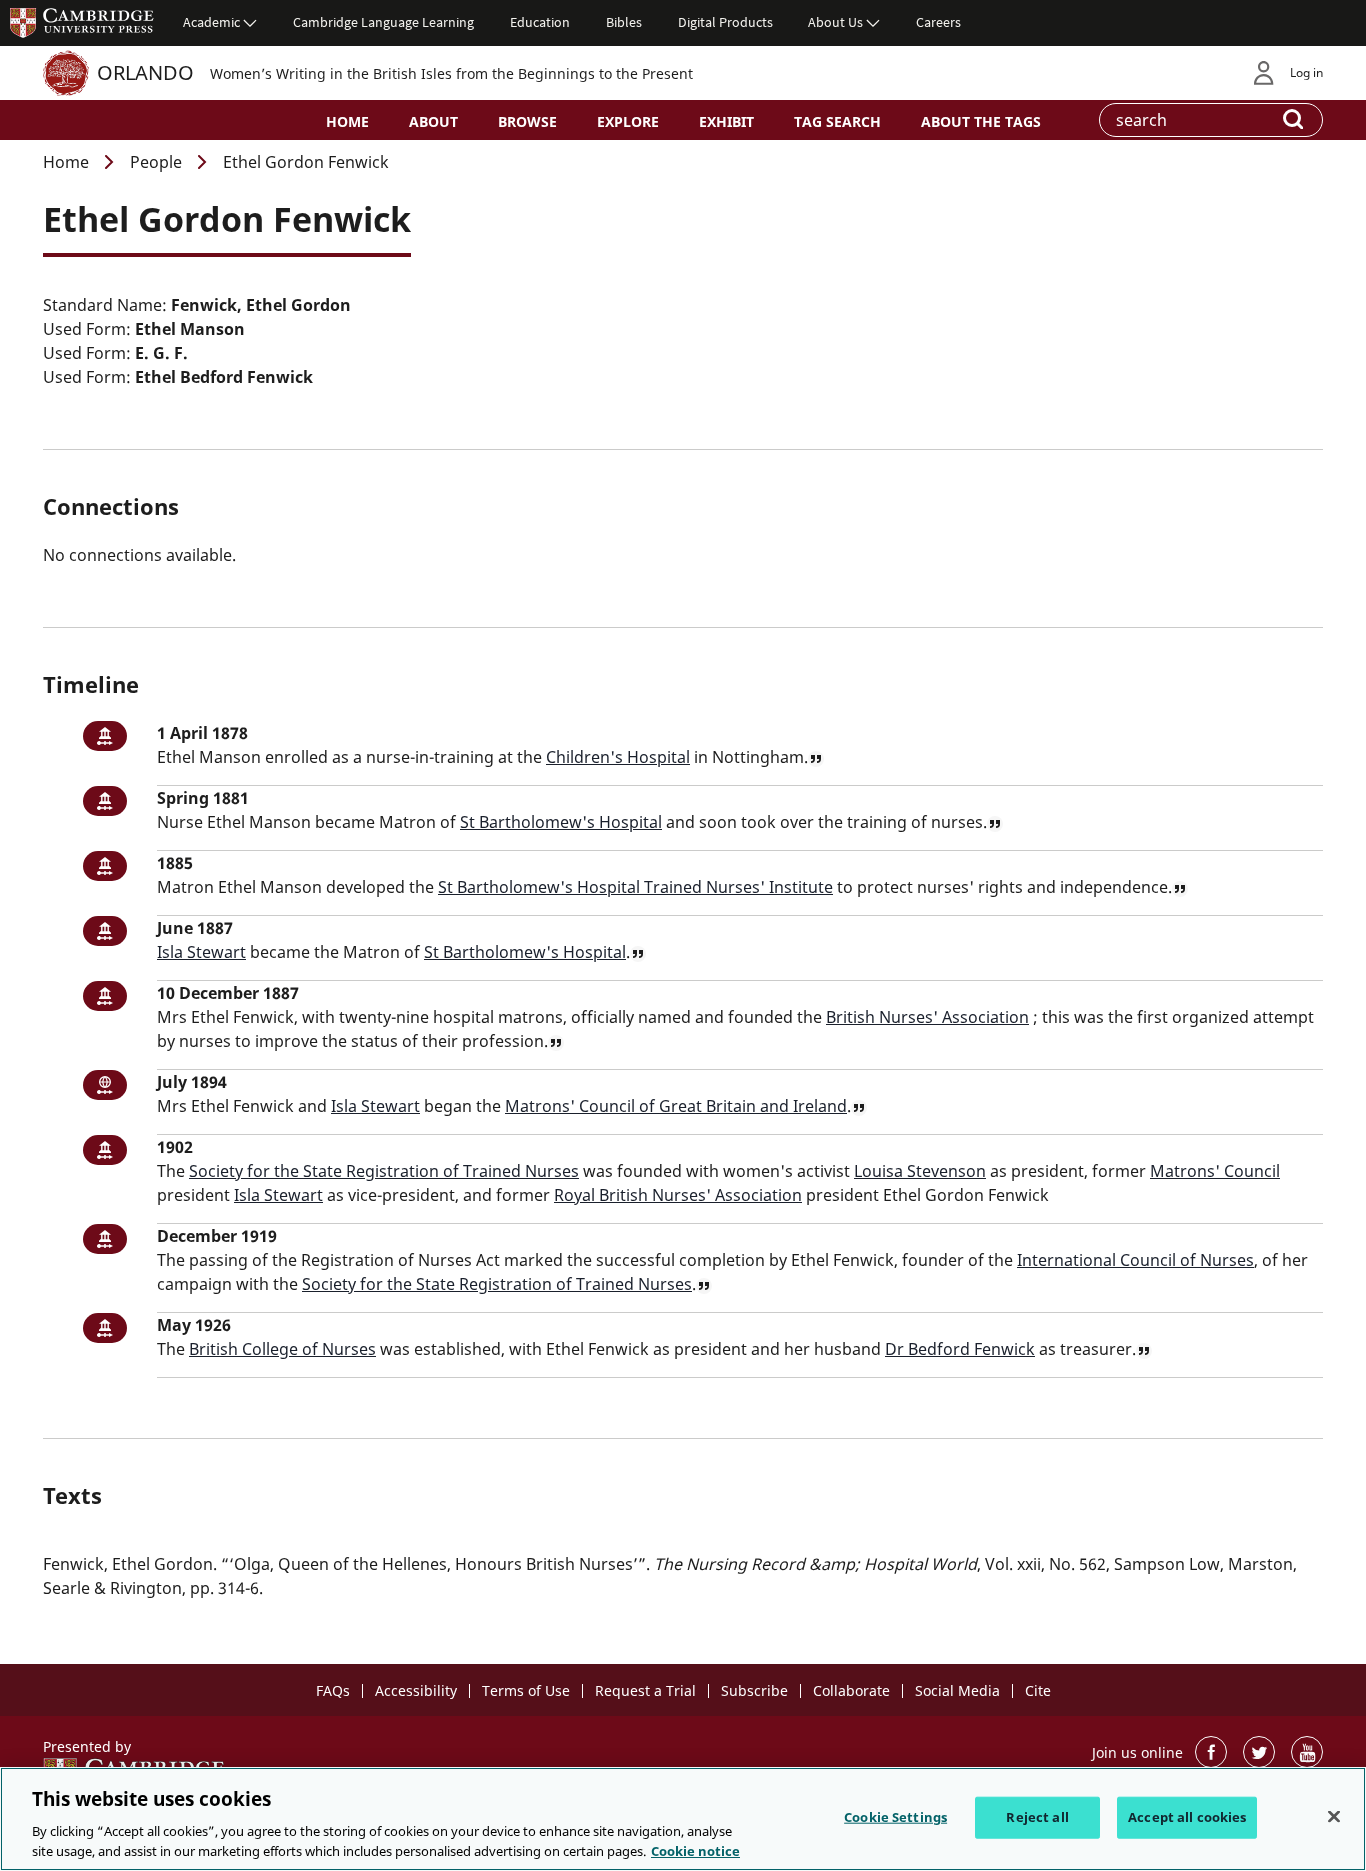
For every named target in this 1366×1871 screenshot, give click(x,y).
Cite (1038, 1690)
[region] (683, 1819)
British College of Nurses (282, 1349)
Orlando (145, 72)
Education (540, 22)
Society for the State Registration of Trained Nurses (384, 1171)
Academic (211, 22)
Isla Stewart (201, 952)
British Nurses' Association (927, 1017)
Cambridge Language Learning (383, 22)
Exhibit (726, 121)
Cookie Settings (895, 1817)
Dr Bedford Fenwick (960, 1349)
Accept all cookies (1187, 1817)
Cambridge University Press (82, 22)
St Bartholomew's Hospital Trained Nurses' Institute (635, 887)
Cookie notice (695, 1850)
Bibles (624, 22)
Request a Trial (645, 1690)
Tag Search (837, 121)
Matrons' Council (1215, 1171)
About (433, 121)
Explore (628, 121)
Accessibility (416, 1690)
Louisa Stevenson (920, 1171)
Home (347, 121)
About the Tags (981, 121)
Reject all (1037, 1817)
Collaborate (851, 1690)
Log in (1306, 72)
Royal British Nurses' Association (678, 1195)
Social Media (957, 1690)
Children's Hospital (618, 757)
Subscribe (754, 1690)
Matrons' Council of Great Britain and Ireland (676, 1106)
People (156, 162)
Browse (527, 121)
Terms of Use (526, 1690)
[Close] (1334, 1817)
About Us (835, 22)
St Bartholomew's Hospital (561, 822)
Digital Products (725, 22)
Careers (938, 22)
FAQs (333, 1690)
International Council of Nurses (1135, 1260)
